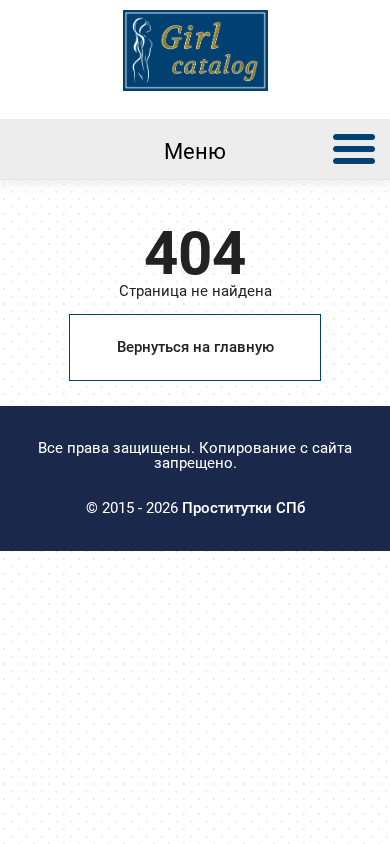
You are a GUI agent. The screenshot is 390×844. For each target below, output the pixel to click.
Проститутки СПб (243, 508)
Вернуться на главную (195, 347)
